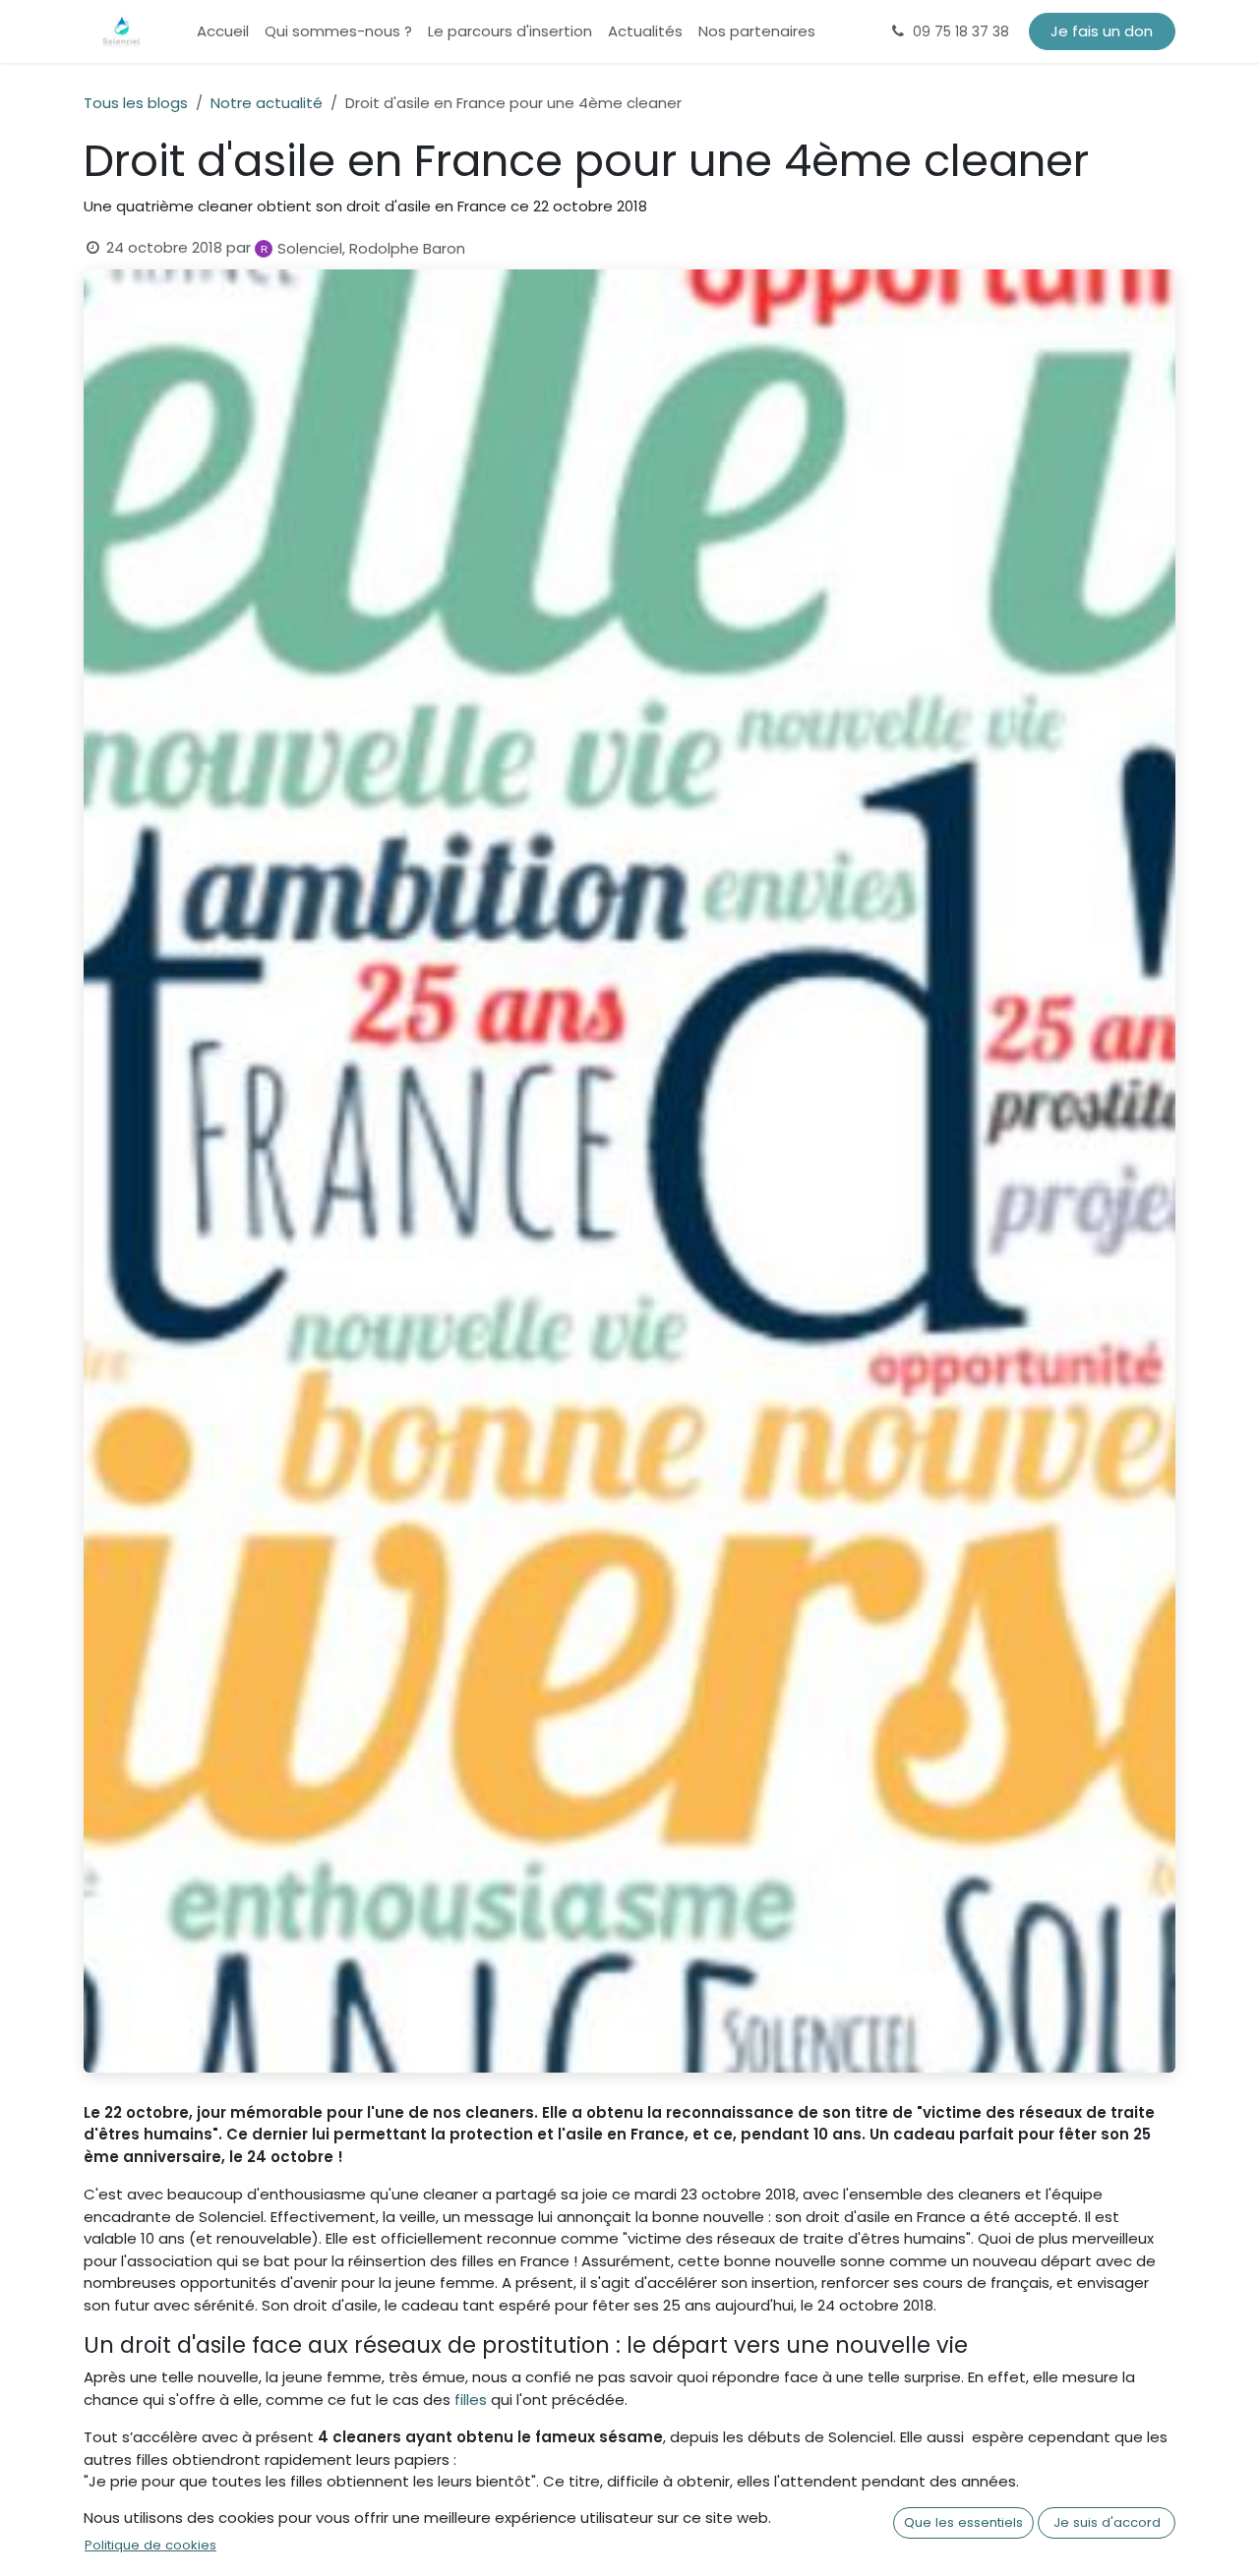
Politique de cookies (150, 2545)
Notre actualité (267, 103)
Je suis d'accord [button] (1107, 2522)
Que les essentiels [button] (963, 2522)
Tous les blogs (136, 103)
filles (469, 2400)
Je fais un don (1102, 31)
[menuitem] (223, 32)
